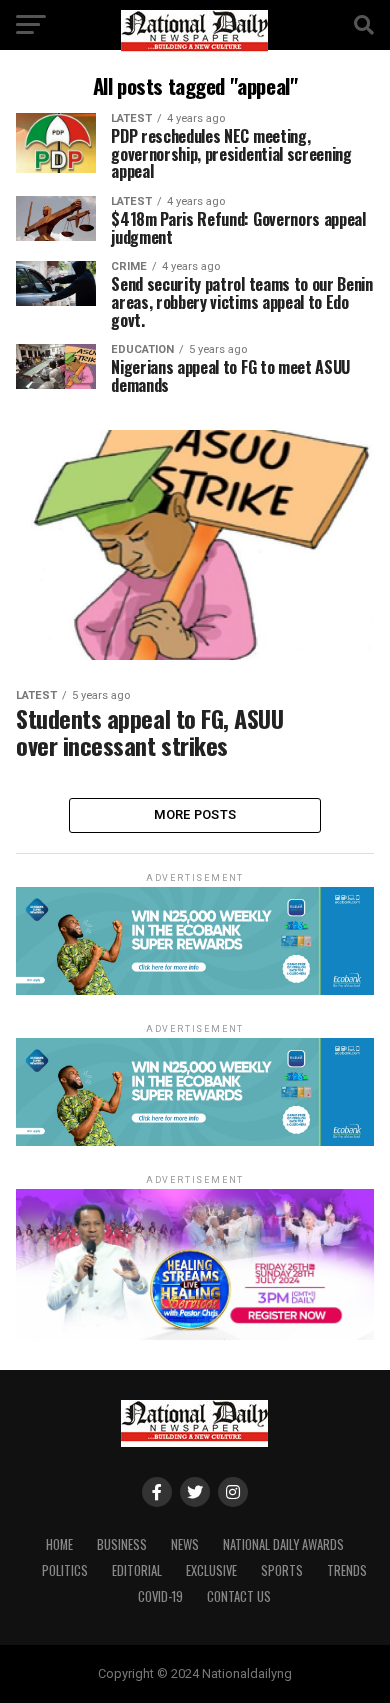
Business (122, 1544)
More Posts (195, 814)
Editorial (137, 1570)
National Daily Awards (283, 1544)
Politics (65, 1570)
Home (59, 1544)
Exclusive (211, 1570)
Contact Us (239, 1596)
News (185, 1544)
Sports (282, 1570)
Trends (347, 1570)
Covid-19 (160, 1596)
